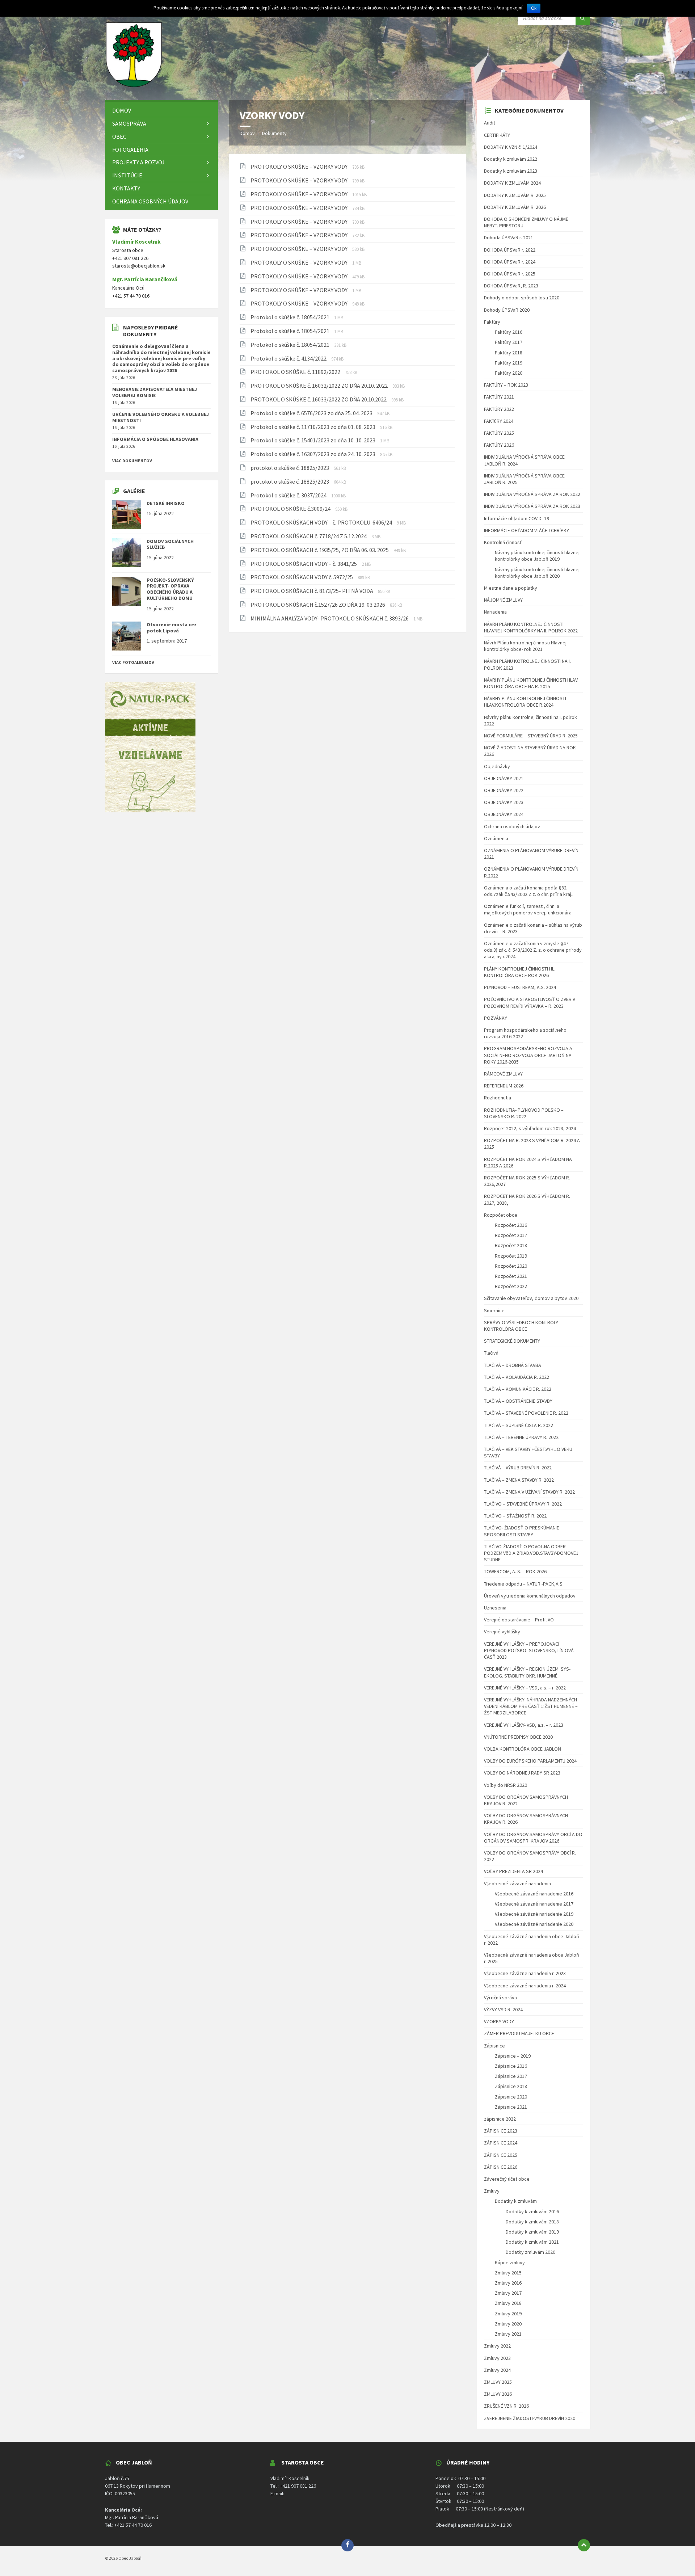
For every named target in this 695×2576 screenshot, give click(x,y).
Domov (247, 133)
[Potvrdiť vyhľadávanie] (583, 18)
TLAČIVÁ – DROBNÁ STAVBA (513, 1365)
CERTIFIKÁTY (497, 135)
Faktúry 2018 (509, 353)
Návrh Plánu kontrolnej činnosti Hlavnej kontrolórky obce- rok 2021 (525, 646)
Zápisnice (494, 2046)
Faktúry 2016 (509, 332)
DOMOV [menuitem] (122, 110)
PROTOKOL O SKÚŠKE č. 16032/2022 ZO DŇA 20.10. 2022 (320, 386)
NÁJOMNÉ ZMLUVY (503, 600)
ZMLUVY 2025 (498, 2382)
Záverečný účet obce (507, 2179)
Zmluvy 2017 (508, 2293)
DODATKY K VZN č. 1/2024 (511, 147)
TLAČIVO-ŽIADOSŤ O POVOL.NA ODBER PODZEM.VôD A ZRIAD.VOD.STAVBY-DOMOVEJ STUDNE (531, 1553)
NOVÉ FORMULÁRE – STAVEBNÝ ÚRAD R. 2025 (531, 736)
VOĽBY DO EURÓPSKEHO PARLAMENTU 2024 (530, 1761)
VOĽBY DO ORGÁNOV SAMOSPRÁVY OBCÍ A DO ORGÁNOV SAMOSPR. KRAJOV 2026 (533, 1838)
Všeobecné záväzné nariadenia (517, 1883)
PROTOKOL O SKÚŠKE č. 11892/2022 (296, 372)
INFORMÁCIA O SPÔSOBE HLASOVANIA (155, 439)
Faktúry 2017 (509, 342)
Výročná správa (500, 1998)
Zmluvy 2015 (508, 2273)
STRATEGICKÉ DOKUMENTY (512, 1341)
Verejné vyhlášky (502, 1632)
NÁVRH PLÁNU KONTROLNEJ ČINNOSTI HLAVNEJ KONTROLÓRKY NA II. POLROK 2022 (531, 627)
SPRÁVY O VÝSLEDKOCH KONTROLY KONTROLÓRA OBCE (521, 1326)
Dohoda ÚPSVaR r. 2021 (509, 237)
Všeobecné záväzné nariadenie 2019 (534, 1914)
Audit (490, 123)
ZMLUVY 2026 (498, 2394)
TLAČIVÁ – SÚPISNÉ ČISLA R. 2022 (519, 1425)
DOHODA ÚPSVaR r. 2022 (510, 250)
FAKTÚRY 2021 (499, 397)
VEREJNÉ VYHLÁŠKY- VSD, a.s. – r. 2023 (524, 1725)
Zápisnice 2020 (511, 2097)
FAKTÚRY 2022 (499, 409)
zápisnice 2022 (500, 2119)
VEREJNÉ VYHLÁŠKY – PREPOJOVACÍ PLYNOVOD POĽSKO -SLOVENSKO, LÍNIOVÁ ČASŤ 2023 (529, 1650)
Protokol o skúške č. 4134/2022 (289, 358)
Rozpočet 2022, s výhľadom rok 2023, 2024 (530, 1128)
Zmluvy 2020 (508, 2324)
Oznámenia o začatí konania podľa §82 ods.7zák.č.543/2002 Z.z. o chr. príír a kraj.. (529, 891)
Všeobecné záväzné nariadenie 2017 (534, 1904)
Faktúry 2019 (509, 363)
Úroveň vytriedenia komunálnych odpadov (530, 1596)
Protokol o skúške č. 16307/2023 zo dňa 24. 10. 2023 (313, 454)
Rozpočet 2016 (511, 1225)
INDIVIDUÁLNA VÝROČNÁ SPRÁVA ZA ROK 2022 (532, 494)
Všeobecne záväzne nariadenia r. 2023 (525, 1973)
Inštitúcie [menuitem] (127, 175)
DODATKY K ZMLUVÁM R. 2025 (515, 195)
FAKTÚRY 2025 (499, 433)
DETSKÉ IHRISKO (166, 503)
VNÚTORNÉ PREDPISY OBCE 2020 (518, 1737)
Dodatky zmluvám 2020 (530, 2252)
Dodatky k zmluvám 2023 (511, 171)
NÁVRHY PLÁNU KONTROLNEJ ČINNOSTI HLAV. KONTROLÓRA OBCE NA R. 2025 (531, 683)
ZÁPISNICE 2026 (501, 2167)
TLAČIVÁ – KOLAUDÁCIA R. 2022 (517, 1377)
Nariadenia (495, 612)
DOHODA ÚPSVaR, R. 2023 (511, 286)
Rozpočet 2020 (511, 1266)
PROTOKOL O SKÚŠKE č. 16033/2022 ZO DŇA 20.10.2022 (319, 399)
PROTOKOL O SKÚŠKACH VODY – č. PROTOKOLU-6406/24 (322, 522)
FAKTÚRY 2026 (499, 445)
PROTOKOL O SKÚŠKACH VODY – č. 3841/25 (304, 564)
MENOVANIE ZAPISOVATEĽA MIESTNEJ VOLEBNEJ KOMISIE (155, 392)
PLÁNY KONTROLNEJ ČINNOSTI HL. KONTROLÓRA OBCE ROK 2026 (520, 972)
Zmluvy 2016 (508, 2283)
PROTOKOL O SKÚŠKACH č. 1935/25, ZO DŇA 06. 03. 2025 (320, 550)
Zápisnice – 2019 (513, 2056)
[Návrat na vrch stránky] (584, 2545)
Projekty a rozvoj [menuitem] (138, 162)
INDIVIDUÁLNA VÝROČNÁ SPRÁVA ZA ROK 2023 (532, 506)
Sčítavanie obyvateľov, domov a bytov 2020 (531, 1298)
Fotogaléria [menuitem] (130, 150)
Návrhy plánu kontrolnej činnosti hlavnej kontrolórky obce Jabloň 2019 (537, 556)
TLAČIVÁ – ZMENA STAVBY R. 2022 (519, 1480)
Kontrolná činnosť (503, 542)
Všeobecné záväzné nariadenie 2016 (534, 1894)
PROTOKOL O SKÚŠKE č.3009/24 (291, 509)
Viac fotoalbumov (133, 662)
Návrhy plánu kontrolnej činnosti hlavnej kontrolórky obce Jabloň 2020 (537, 573)
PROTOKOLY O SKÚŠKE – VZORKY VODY (300, 167)
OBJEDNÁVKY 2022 (504, 790)
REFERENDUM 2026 (504, 1086)
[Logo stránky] (134, 86)
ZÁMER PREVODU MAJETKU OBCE (519, 2033)
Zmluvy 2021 (508, 2334)
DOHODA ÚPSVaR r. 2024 (510, 262)
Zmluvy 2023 (497, 2358)
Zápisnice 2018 (511, 2086)
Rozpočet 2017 (511, 1235)
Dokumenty (274, 133)
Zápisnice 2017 (511, 2076)
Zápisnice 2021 (511, 2107)
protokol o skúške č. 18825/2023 (290, 468)
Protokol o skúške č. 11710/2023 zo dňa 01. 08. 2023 (313, 427)
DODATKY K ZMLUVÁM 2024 (512, 183)
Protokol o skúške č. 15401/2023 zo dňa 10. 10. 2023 (313, 440)
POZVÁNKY (496, 1018)
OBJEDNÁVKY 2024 (504, 814)
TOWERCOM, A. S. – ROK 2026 (515, 1571)
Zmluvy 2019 (508, 2314)
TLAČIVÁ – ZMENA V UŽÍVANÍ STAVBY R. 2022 (529, 1492)
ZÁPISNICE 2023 (501, 2131)
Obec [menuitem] (119, 136)
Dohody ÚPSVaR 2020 (507, 310)
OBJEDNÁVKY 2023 (504, 802)
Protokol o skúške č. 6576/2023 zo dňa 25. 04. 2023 (312, 413)
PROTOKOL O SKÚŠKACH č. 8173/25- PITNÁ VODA (312, 591)
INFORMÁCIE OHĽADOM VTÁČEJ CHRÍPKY (526, 530)
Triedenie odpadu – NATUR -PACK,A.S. (524, 1584)
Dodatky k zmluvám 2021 (532, 2242)
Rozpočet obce (501, 1215)
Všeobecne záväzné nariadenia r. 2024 (525, 1986)
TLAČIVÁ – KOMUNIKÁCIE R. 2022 (518, 1389)
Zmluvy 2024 (497, 2370)
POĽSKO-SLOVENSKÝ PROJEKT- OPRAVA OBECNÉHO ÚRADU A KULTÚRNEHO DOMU (170, 589)
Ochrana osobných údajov (512, 826)
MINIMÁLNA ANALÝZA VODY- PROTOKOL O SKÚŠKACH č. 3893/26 (330, 618)
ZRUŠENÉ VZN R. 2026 (506, 2406)
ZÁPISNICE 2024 (501, 2143)
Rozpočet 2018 (511, 1245)
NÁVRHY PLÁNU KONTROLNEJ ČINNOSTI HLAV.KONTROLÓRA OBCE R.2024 (525, 702)
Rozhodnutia (498, 1098)
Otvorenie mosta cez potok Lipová (172, 628)
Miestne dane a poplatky (511, 588)
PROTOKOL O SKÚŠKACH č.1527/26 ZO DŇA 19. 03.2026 (318, 605)
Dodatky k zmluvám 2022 (511, 159)
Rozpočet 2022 (511, 1286)
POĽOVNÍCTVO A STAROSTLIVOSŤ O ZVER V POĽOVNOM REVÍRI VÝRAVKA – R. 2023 (530, 1002)
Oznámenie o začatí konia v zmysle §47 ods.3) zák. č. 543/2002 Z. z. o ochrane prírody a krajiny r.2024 (533, 950)
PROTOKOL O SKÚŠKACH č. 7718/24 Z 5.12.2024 (309, 536)
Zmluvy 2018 (508, 2303)
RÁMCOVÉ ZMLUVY (503, 1074)
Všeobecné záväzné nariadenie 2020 (534, 1924)
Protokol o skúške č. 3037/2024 (289, 495)
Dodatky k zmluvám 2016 (532, 2211)
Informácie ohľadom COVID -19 (517, 518)
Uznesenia (495, 1608)
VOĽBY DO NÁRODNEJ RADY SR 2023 (522, 1773)
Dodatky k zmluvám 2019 (532, 2232)
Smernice (494, 1310)
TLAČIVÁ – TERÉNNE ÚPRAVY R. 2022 (521, 1437)
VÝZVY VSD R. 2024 (503, 2009)
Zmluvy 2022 (497, 2346)
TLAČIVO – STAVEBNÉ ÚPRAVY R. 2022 (523, 1504)
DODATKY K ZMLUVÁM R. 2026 (515, 207)
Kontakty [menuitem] (126, 188)
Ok (534, 8)
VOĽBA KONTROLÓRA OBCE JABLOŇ (523, 1749)
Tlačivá (491, 1353)
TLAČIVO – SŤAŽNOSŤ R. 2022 (515, 1516)
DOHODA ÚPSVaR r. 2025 (510, 274)
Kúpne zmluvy (510, 2263)
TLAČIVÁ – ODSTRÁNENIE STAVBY (518, 1401)
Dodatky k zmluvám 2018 (532, 2222)
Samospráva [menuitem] (129, 123)
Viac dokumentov (132, 461)
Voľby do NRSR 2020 (506, 1785)
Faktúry (492, 322)
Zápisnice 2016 (511, 2066)
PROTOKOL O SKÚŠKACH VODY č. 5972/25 (302, 577)
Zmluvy (492, 2191)
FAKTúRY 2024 (499, 421)
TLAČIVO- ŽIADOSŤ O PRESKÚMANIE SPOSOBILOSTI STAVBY (522, 1531)
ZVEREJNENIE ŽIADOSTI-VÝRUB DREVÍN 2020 (530, 2418)
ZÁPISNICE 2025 (501, 2155)
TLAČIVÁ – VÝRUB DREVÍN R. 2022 (518, 1468)
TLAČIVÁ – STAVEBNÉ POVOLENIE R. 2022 (526, 1413)
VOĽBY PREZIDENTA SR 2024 (513, 1871)
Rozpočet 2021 (511, 1276)
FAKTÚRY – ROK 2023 (506, 385)
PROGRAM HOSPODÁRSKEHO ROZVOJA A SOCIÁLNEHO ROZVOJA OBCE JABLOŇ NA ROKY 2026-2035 (528, 1055)
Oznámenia (496, 838)
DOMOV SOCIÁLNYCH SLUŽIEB (170, 544)
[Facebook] (347, 2545)
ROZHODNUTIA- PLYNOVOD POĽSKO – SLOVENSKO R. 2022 (524, 1113)
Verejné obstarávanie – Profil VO (519, 1620)
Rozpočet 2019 (511, 1256)
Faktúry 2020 (509, 373)
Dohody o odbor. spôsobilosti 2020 (522, 298)
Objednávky (497, 766)
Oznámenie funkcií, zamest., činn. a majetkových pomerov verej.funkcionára (528, 909)
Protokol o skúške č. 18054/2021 (290, 317)
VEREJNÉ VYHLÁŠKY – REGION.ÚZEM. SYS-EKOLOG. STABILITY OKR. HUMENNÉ (527, 1672)
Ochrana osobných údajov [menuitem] (150, 201)
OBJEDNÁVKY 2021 (504, 778)
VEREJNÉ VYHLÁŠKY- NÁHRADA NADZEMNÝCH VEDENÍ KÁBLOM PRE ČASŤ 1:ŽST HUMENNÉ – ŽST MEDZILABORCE (531, 1706)
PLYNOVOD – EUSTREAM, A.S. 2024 (520, 987)
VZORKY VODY (499, 2021)
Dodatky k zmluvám (516, 2201)
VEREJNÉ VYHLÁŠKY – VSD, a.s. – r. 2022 (525, 1688)
